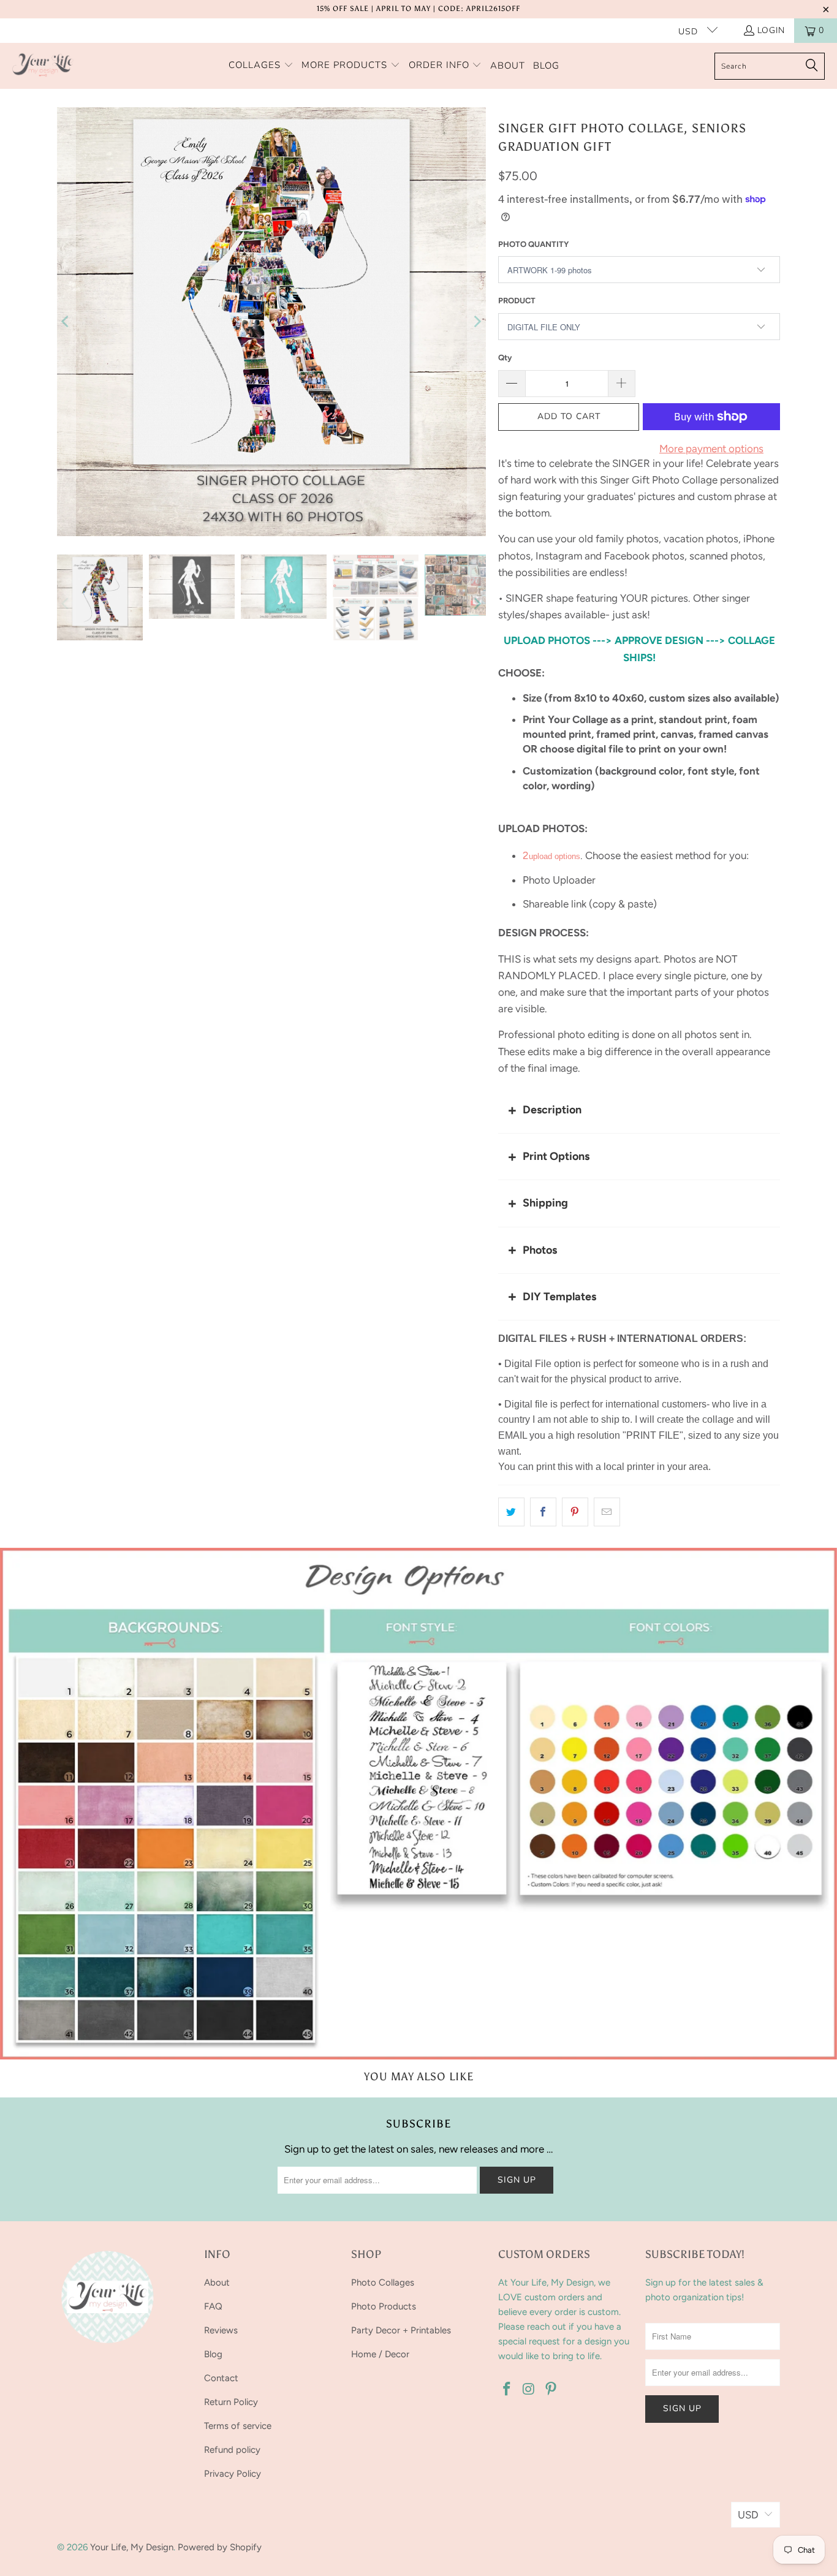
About (217, 2282)
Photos (540, 1250)
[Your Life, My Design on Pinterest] (551, 2390)
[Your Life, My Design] (43, 66)
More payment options (711, 449)
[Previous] (66, 322)
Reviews (221, 2330)
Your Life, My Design (132, 2547)
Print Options (556, 1156)
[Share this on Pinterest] (575, 1512)
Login (771, 30)
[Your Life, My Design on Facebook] (507, 2390)
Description (552, 1110)
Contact (221, 2378)
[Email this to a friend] (607, 1512)
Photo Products (384, 2306)
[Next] (477, 322)
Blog (213, 2354)
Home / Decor (380, 2354)
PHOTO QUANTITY (533, 244)
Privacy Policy (233, 2474)
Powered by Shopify (220, 2547)
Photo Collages (383, 2282)
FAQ (213, 2306)
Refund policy (232, 2450)
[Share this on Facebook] (543, 1512)
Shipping (545, 1203)
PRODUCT (517, 301)
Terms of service (238, 2426)
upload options (555, 856)
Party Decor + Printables (401, 2330)
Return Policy (231, 2402)
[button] (261, 66)
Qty (505, 358)
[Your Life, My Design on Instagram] (529, 2390)
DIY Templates (559, 1297)
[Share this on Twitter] (511, 1512)
